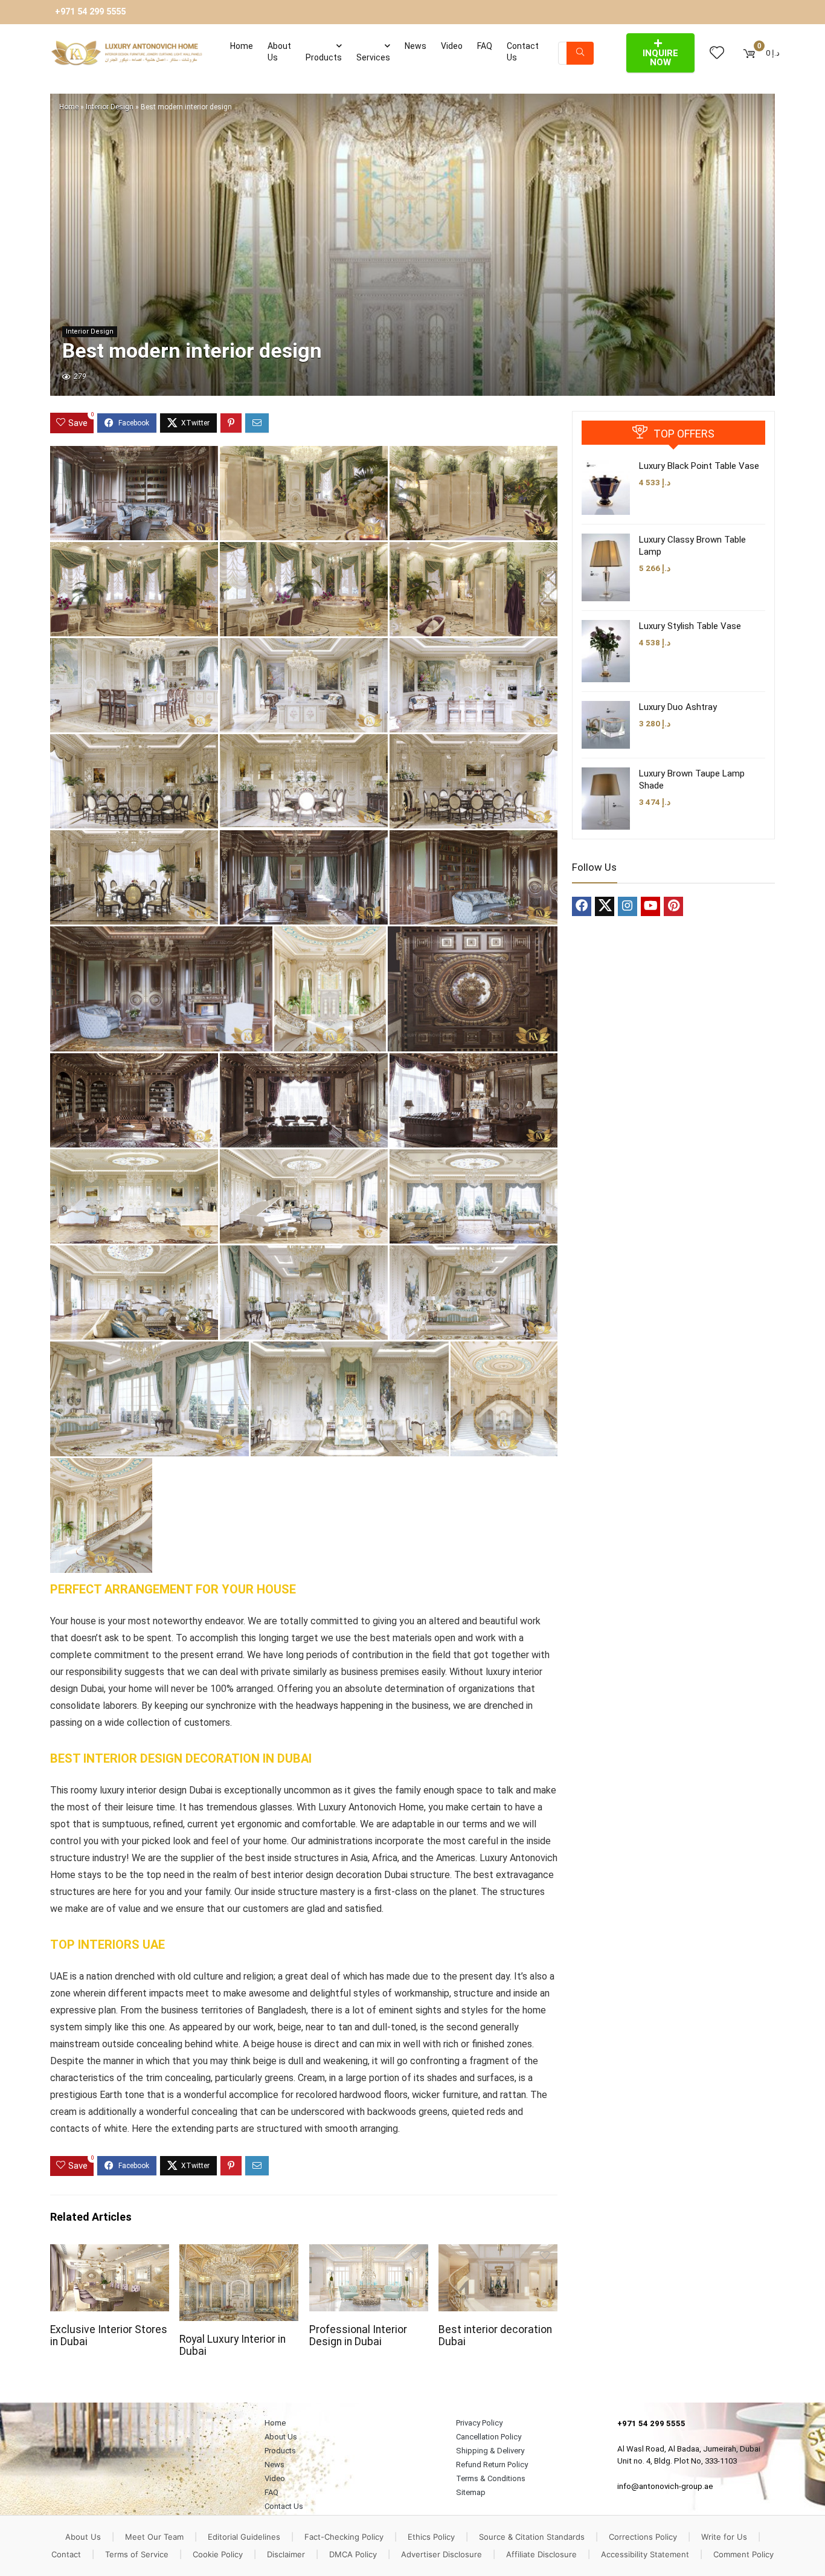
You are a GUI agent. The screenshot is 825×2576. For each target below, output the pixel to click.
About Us (279, 52)
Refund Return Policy (492, 2465)
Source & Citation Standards (532, 2537)
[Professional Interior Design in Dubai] (369, 2252)
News (416, 46)
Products (324, 57)
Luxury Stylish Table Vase (690, 626)
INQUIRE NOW (660, 58)
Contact (66, 2554)
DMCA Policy (353, 2554)
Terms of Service (137, 2554)
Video (452, 46)
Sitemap (471, 2492)
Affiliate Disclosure (541, 2554)
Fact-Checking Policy (344, 2537)
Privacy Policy (479, 2423)
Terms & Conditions (491, 2478)
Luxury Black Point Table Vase (699, 466)
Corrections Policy (643, 2537)
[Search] (580, 53)
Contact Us (523, 52)
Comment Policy (743, 2554)
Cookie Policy (218, 2554)
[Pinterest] (673, 906)
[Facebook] (582, 906)
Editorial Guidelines (244, 2537)
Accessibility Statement (645, 2554)
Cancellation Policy (489, 2437)
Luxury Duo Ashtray (678, 707)
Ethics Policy (431, 2537)
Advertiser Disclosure (441, 2554)
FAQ (485, 46)
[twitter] (605, 906)
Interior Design (110, 107)
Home (242, 46)
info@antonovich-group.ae (665, 2486)
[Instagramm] (628, 906)
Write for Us (724, 2537)
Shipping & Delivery (490, 2451)
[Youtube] (650, 906)
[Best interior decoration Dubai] (498, 2252)
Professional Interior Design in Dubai (358, 2336)
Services (373, 57)
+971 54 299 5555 (90, 12)
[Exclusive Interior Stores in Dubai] (110, 2252)
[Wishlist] (717, 53)
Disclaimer (286, 2554)
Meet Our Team (154, 2537)
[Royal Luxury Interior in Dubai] (239, 2252)
